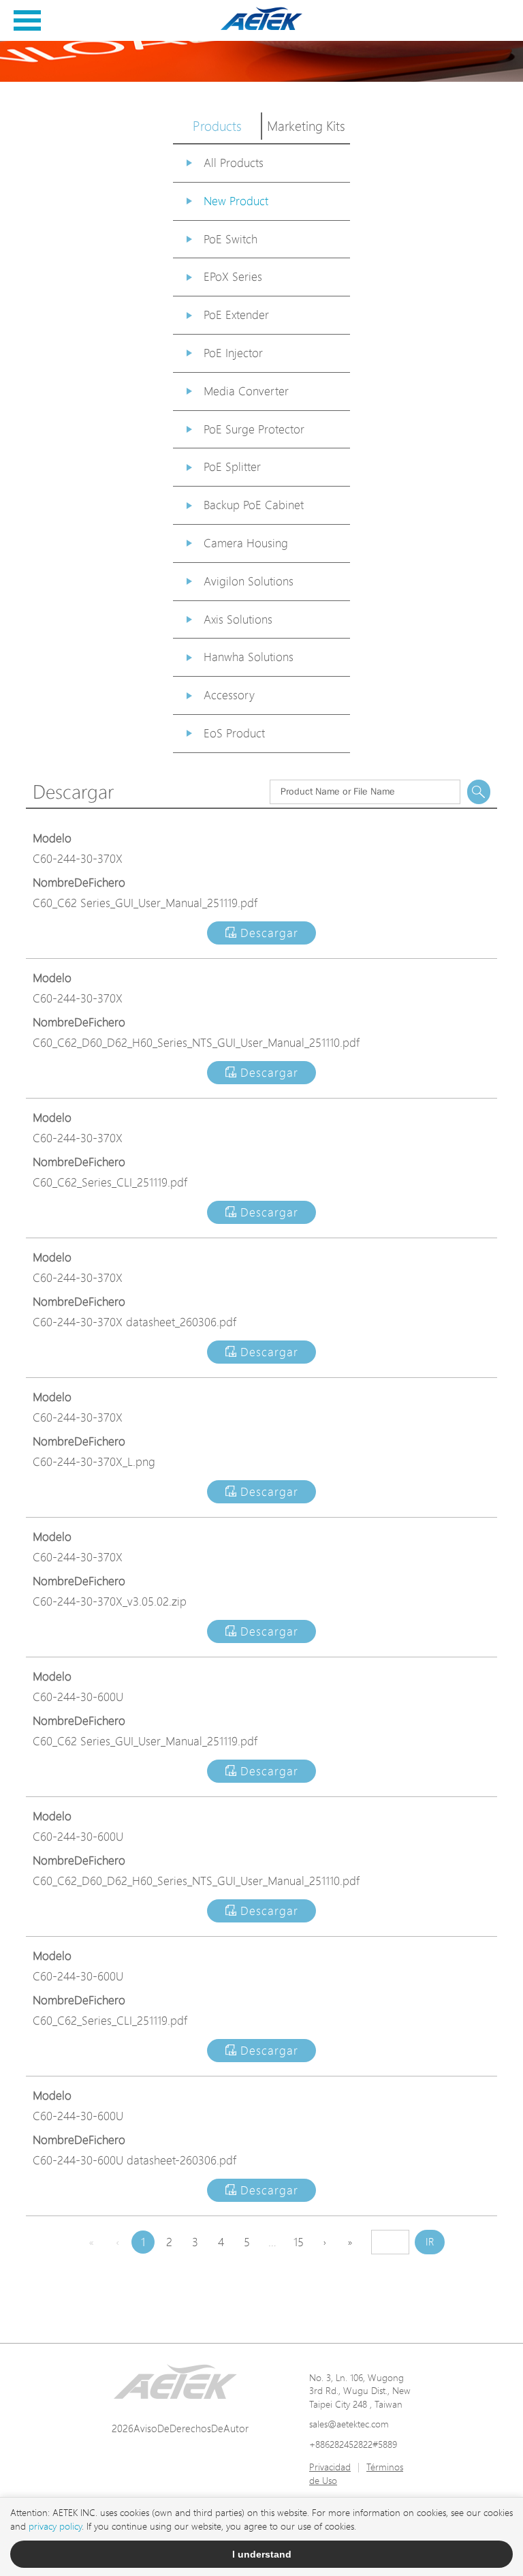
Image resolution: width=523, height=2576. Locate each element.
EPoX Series (233, 276)
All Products (234, 163)
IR (430, 2242)
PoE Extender (236, 315)
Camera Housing (246, 543)
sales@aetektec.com (349, 2424)
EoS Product (234, 733)
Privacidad (330, 2467)
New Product (236, 201)
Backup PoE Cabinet (254, 505)
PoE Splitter (232, 466)
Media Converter (246, 391)
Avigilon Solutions (249, 581)
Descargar (267, 933)
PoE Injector (233, 353)
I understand (262, 2554)
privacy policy (55, 2526)
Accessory (229, 695)
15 (299, 2242)
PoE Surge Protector (254, 429)
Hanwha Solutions (249, 657)
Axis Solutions (238, 619)
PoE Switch (231, 239)
